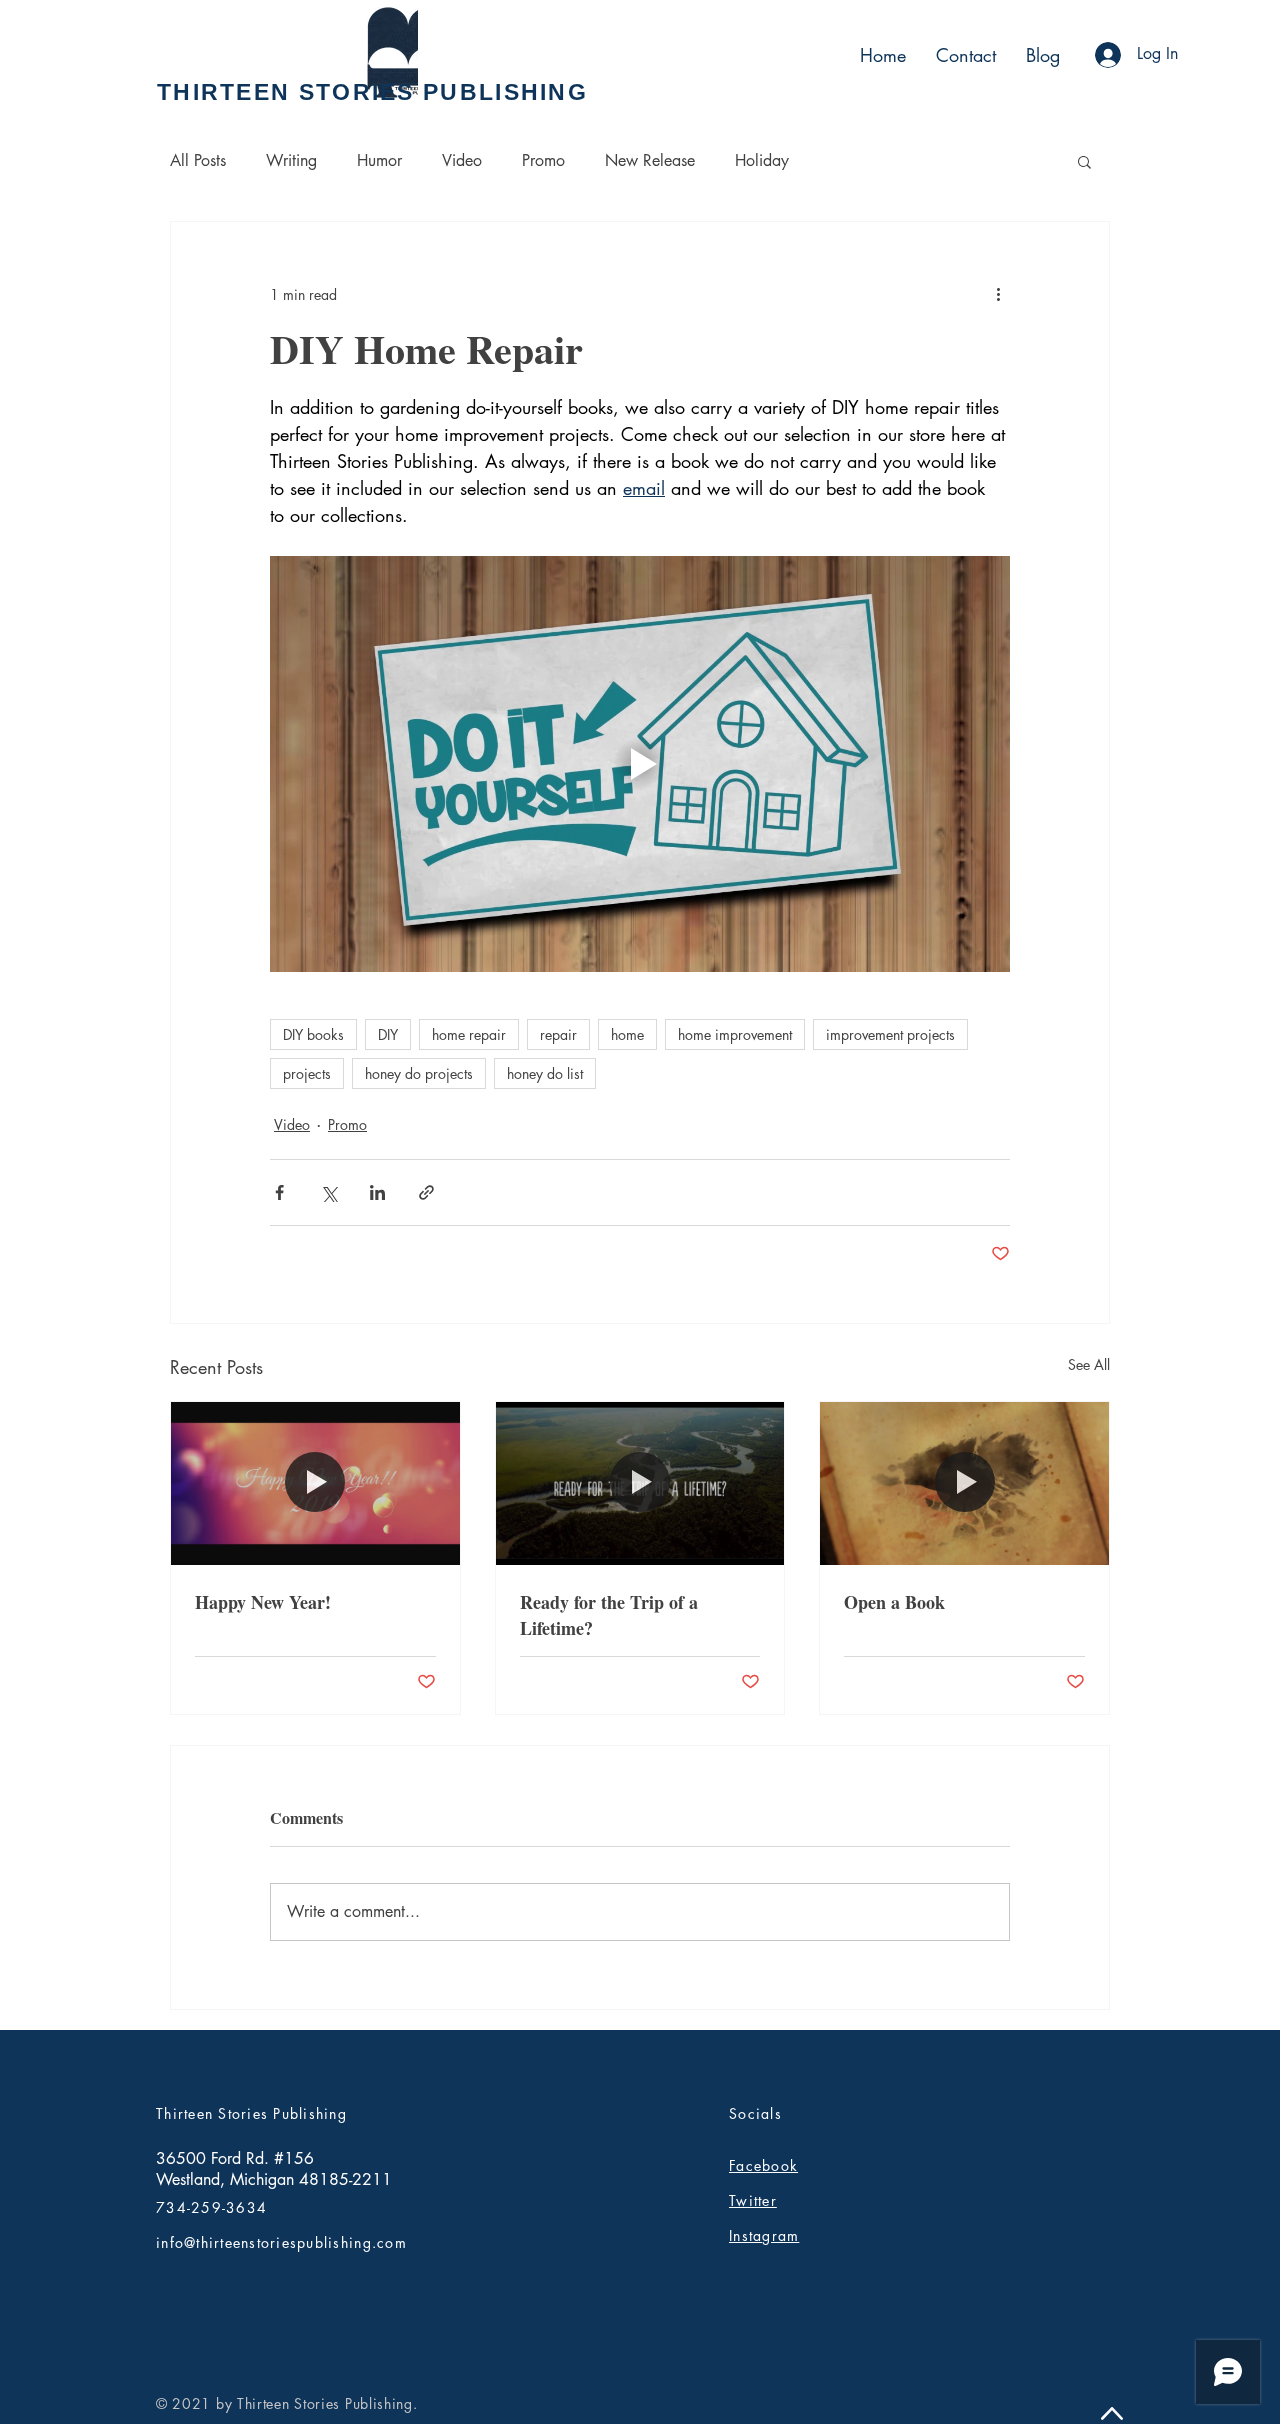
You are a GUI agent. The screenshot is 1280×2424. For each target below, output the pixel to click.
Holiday (762, 160)
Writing (291, 160)
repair (558, 1034)
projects (307, 1073)
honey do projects (419, 1073)
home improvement (735, 1034)
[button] (1084, 161)
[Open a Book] (964, 1483)
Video (462, 160)
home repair (469, 1034)
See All (1089, 1364)
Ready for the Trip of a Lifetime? (609, 1615)
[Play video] (640, 764)
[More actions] (998, 294)
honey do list (545, 1073)
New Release (650, 160)
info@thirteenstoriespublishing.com (281, 2242)
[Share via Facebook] (279, 1192)
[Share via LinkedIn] (377, 1192)
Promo (543, 160)
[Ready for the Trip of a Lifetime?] (640, 1483)
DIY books (313, 1034)
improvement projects (890, 1034)
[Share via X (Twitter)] (328, 1192)
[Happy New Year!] (315, 1483)
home (627, 1034)
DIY (388, 1034)
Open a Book (894, 1602)
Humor (379, 160)
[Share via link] (426, 1192)
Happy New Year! (263, 1602)
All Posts (198, 160)
